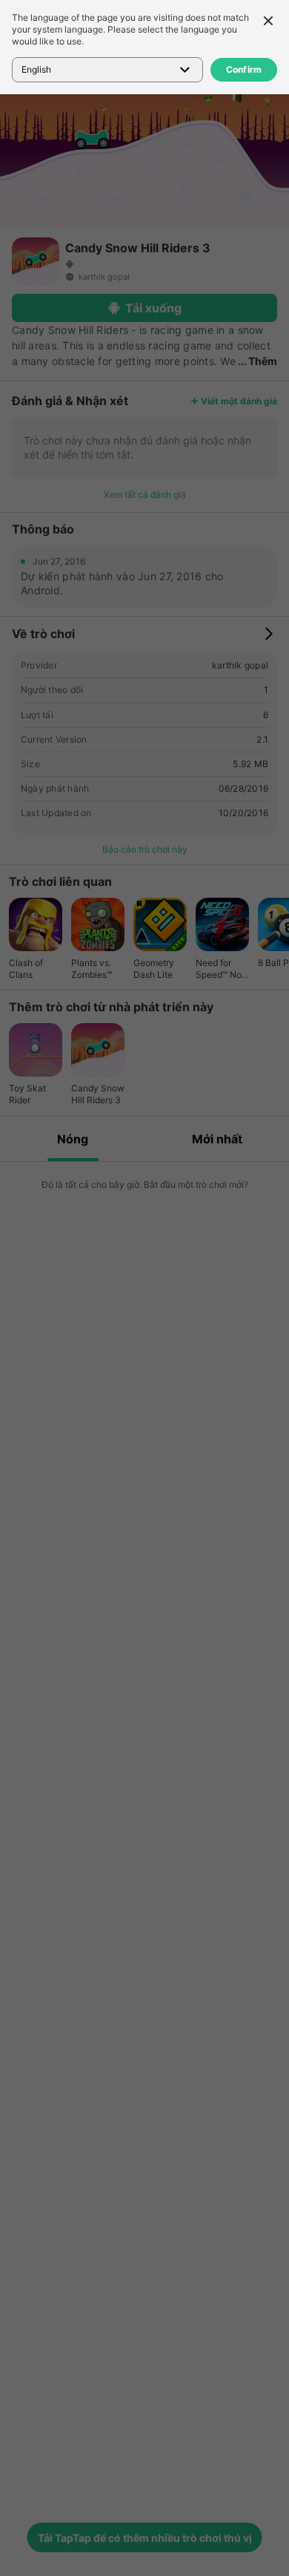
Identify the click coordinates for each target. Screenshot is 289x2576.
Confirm (244, 69)
